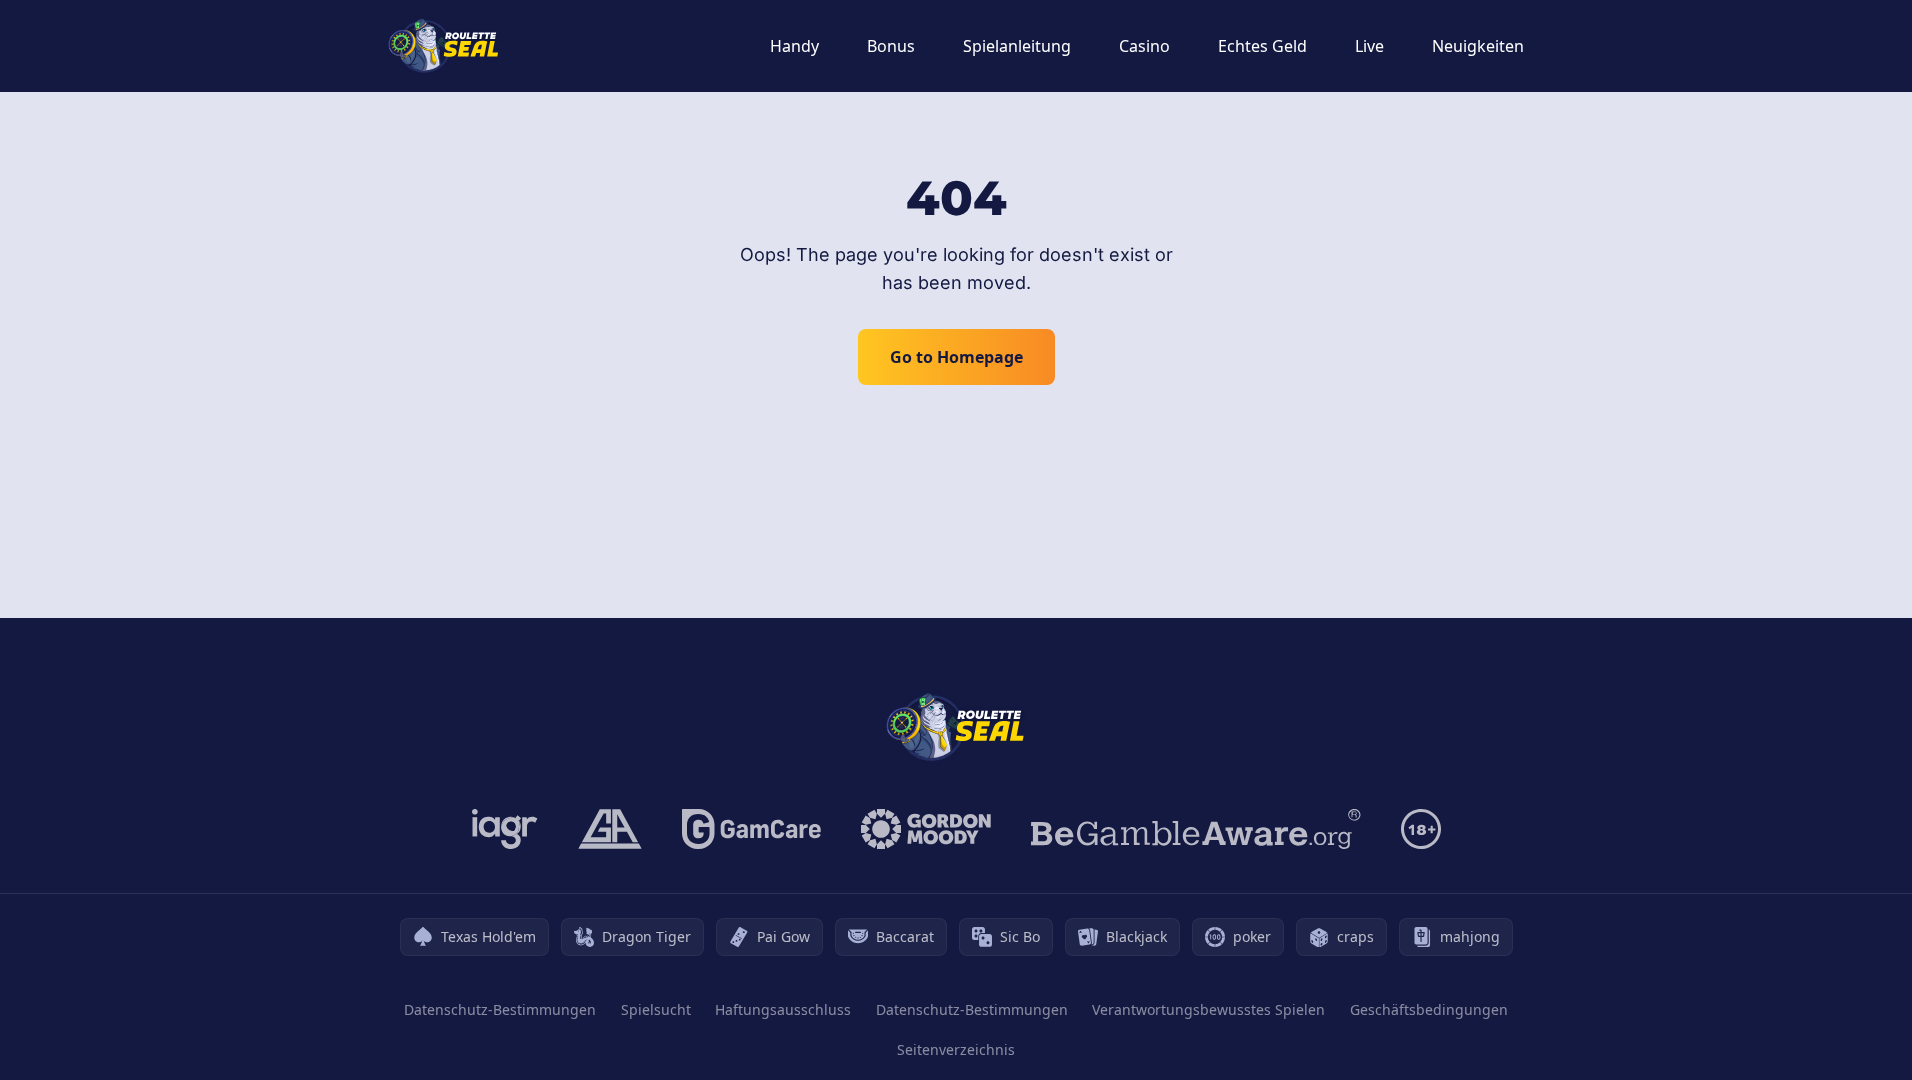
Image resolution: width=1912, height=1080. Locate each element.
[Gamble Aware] (1196, 829)
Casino (1144, 46)
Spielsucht (656, 1009)
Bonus (891, 46)
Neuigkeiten (1478, 46)
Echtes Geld (1262, 46)
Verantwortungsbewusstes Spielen (1208, 1009)
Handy (794, 46)
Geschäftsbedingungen (1429, 1009)
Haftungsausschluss (783, 1009)
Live (1369, 46)
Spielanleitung (1017, 46)
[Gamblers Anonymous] (610, 829)
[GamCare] (751, 829)
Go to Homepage (956, 357)
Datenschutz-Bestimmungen (500, 1009)
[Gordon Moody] (926, 829)
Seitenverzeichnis (956, 1049)
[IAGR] (505, 829)
